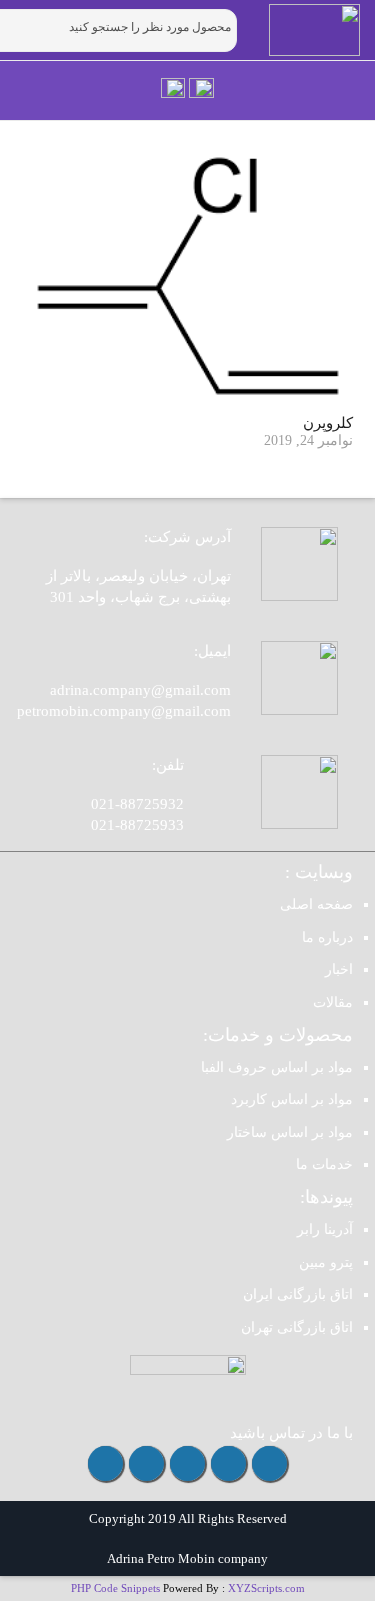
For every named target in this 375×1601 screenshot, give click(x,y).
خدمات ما (324, 1164)
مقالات (333, 1002)
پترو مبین (326, 1262)
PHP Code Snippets (115, 1588)
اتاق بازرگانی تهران (297, 1327)
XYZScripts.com (266, 1588)
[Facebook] (146, 1463)
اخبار (339, 969)
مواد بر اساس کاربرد (292, 1099)
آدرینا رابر (325, 1229)
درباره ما (327, 937)
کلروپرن (328, 423)
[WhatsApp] (187, 1463)
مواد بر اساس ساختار (290, 1132)
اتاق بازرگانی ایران (298, 1294)
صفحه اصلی (316, 904)
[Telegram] (228, 1463)
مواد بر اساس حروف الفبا (277, 1067)
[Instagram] (269, 1463)
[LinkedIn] (105, 1463)
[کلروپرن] (188, 276)
